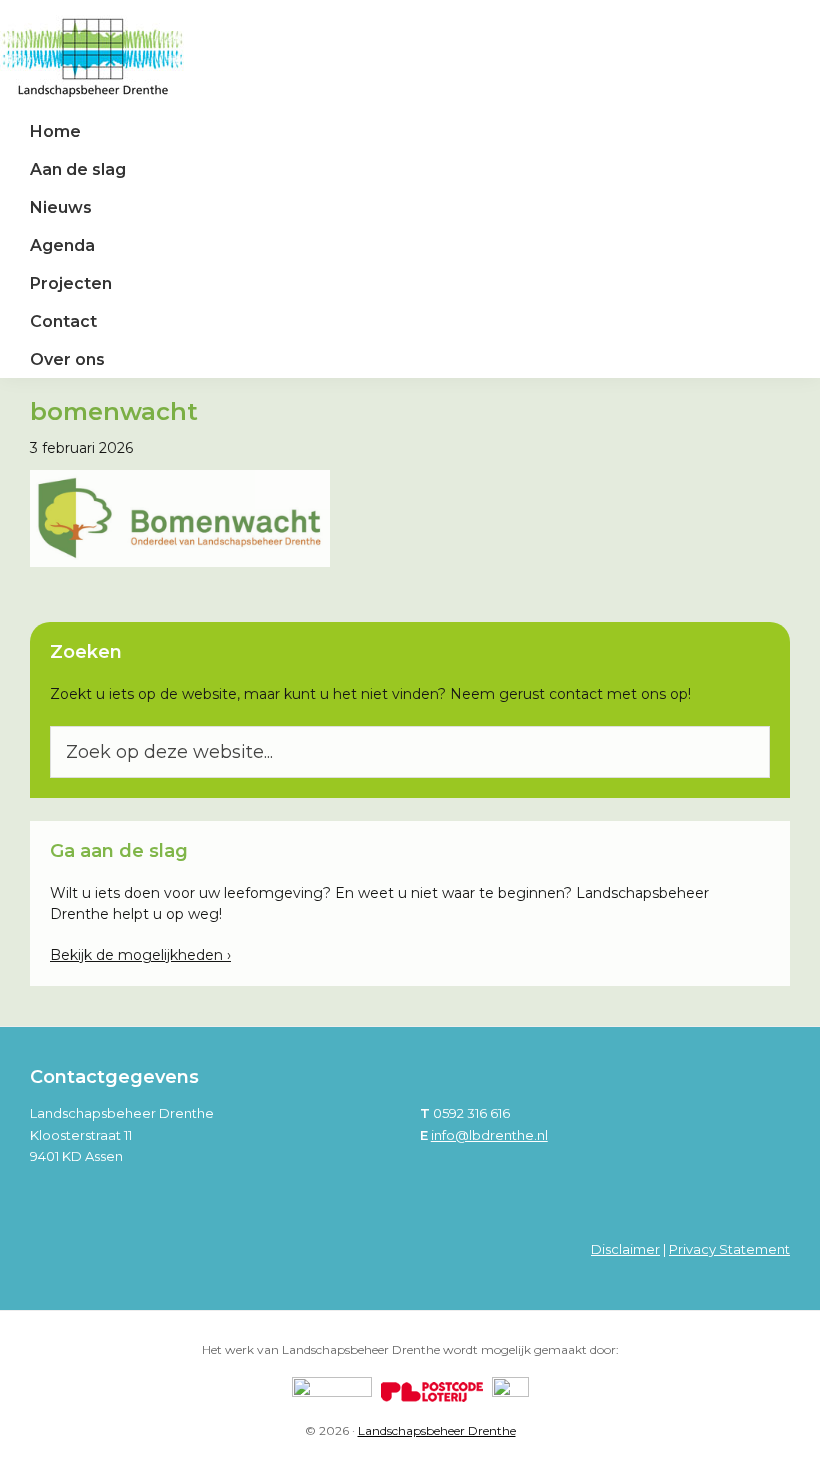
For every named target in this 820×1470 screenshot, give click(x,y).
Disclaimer (625, 1249)
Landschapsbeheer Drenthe (437, 1430)
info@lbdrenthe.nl (489, 1135)
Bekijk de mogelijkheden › (140, 955)
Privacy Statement (729, 1249)
